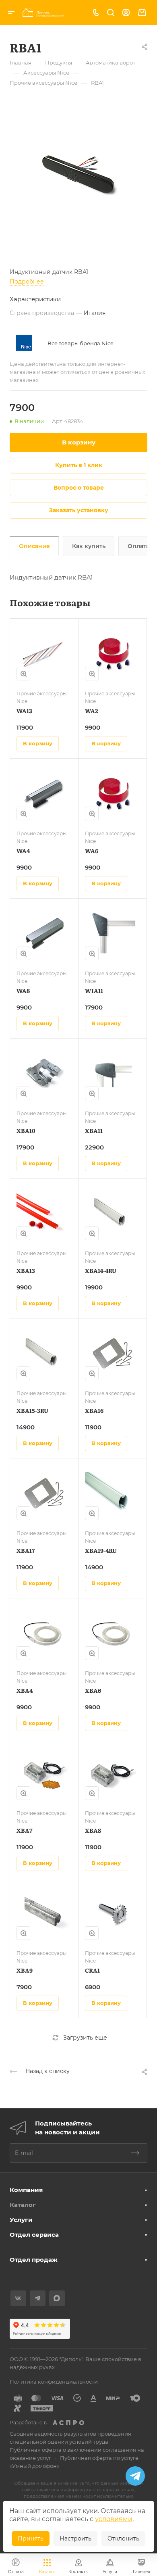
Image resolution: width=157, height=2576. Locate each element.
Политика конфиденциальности (54, 2382)
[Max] (57, 2298)
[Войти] (126, 13)
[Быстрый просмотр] (23, 674)
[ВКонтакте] (18, 2298)
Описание (34, 546)
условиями (114, 2519)
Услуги (21, 2220)
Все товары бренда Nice (81, 343)
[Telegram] (38, 2298)
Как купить (89, 546)
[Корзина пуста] (142, 13)
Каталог (23, 2205)
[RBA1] (78, 173)
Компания (26, 2190)
